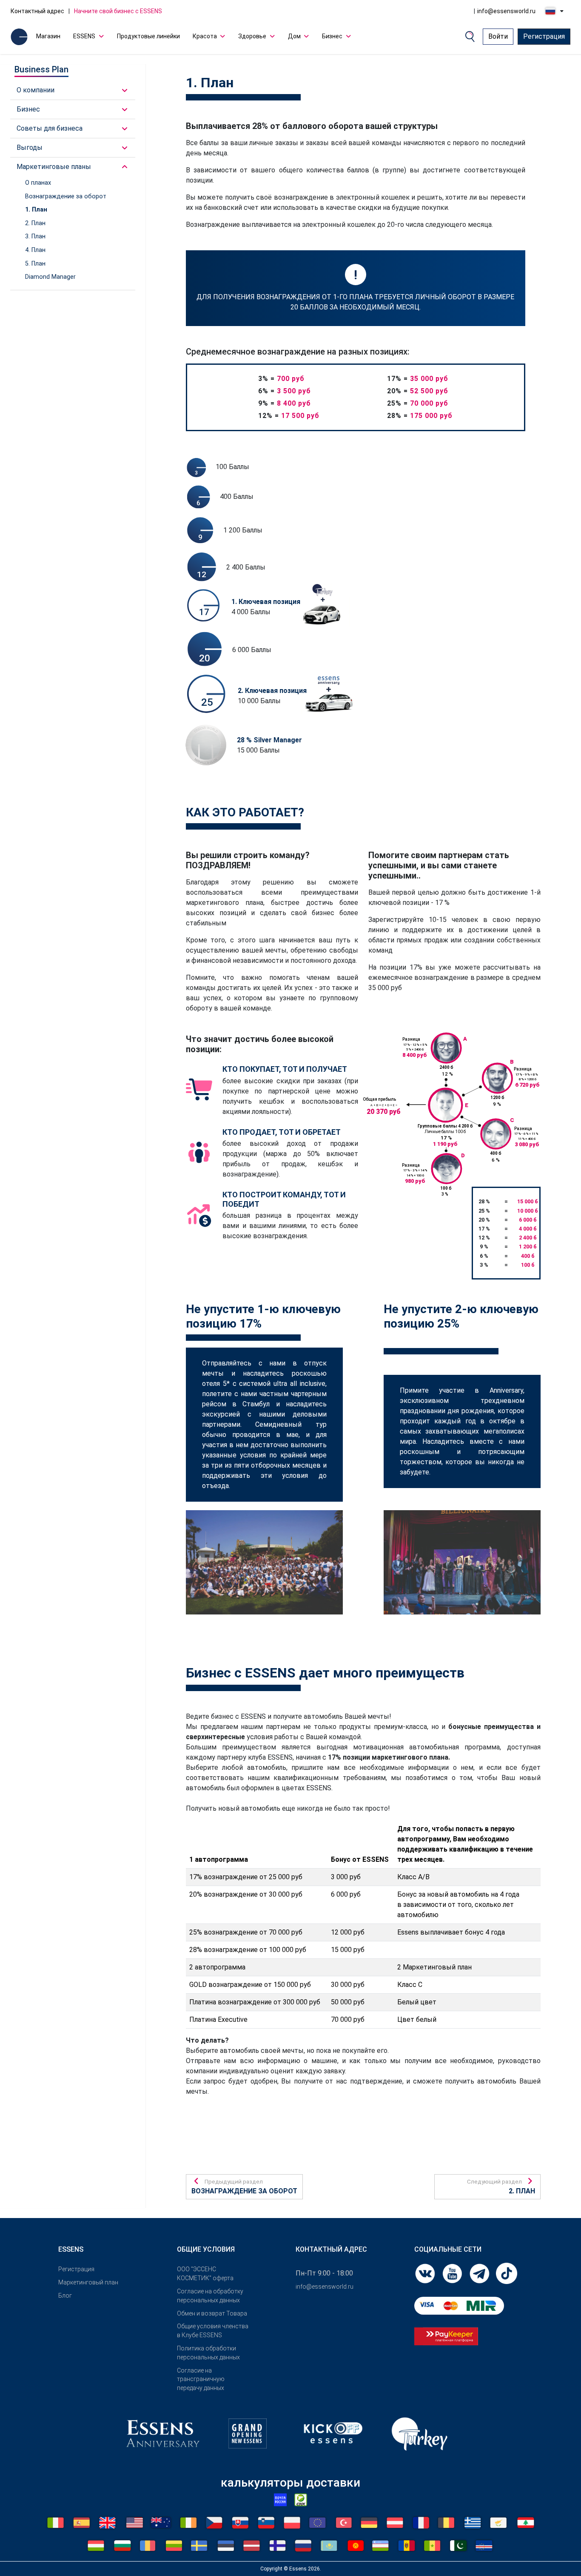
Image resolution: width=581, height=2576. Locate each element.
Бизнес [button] (28, 109)
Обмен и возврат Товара (212, 2313)
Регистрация (544, 36)
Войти (498, 36)
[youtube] (453, 2273)
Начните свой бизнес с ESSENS (118, 11)
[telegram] (480, 2273)
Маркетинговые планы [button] (54, 167)
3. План (35, 236)
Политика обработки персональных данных (208, 2353)
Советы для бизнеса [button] (50, 128)
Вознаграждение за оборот (66, 196)
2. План (35, 223)
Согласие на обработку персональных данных (210, 2296)
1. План (36, 210)
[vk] (426, 2273)
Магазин (48, 36)
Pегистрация (76, 2269)
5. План (35, 264)
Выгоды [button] (30, 147)
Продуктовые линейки (148, 36)
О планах (38, 183)
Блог (65, 2296)
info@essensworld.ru (506, 11)
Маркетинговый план (88, 2282)
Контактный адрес (37, 11)
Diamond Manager (50, 277)
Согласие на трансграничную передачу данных (201, 2379)
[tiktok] (507, 2273)
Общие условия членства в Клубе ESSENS (213, 2331)
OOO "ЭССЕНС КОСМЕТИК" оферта (205, 2274)
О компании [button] (36, 90)
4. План (35, 250)
